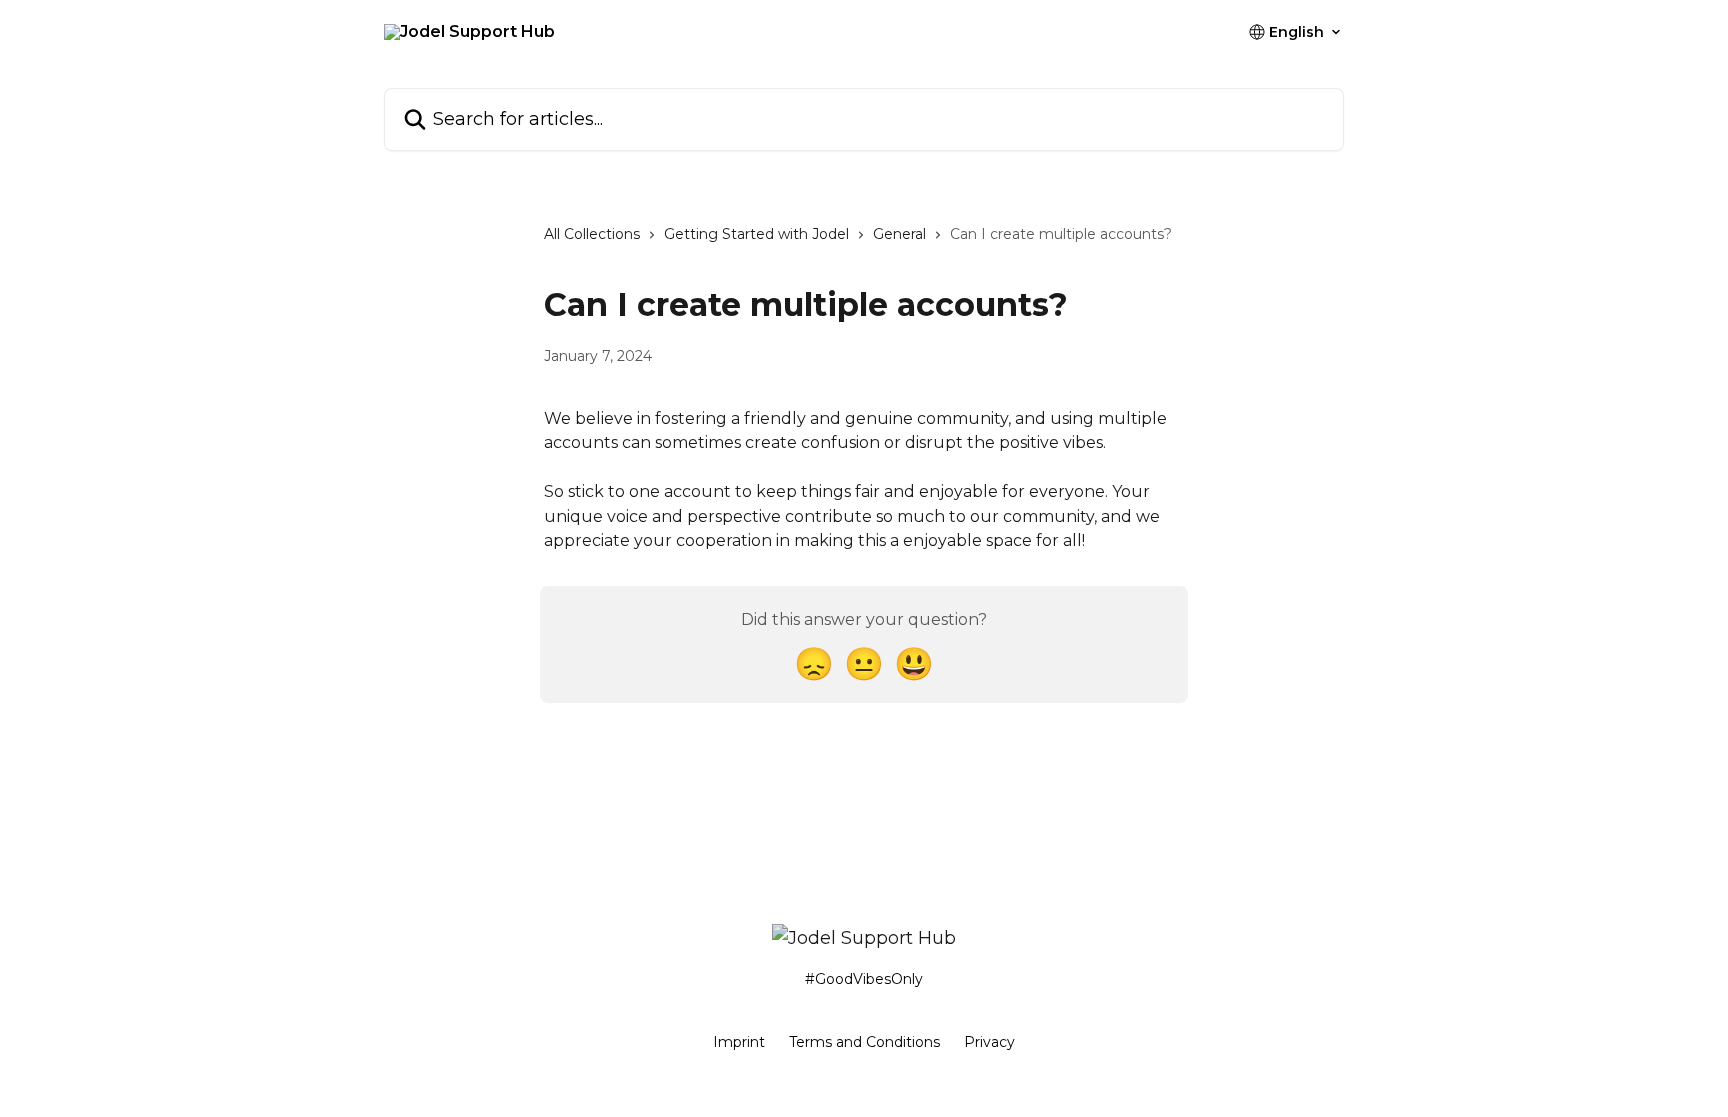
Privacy (989, 1042)
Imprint (739, 1042)
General (899, 234)
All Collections (592, 234)
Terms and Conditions (864, 1042)
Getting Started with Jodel (756, 234)
